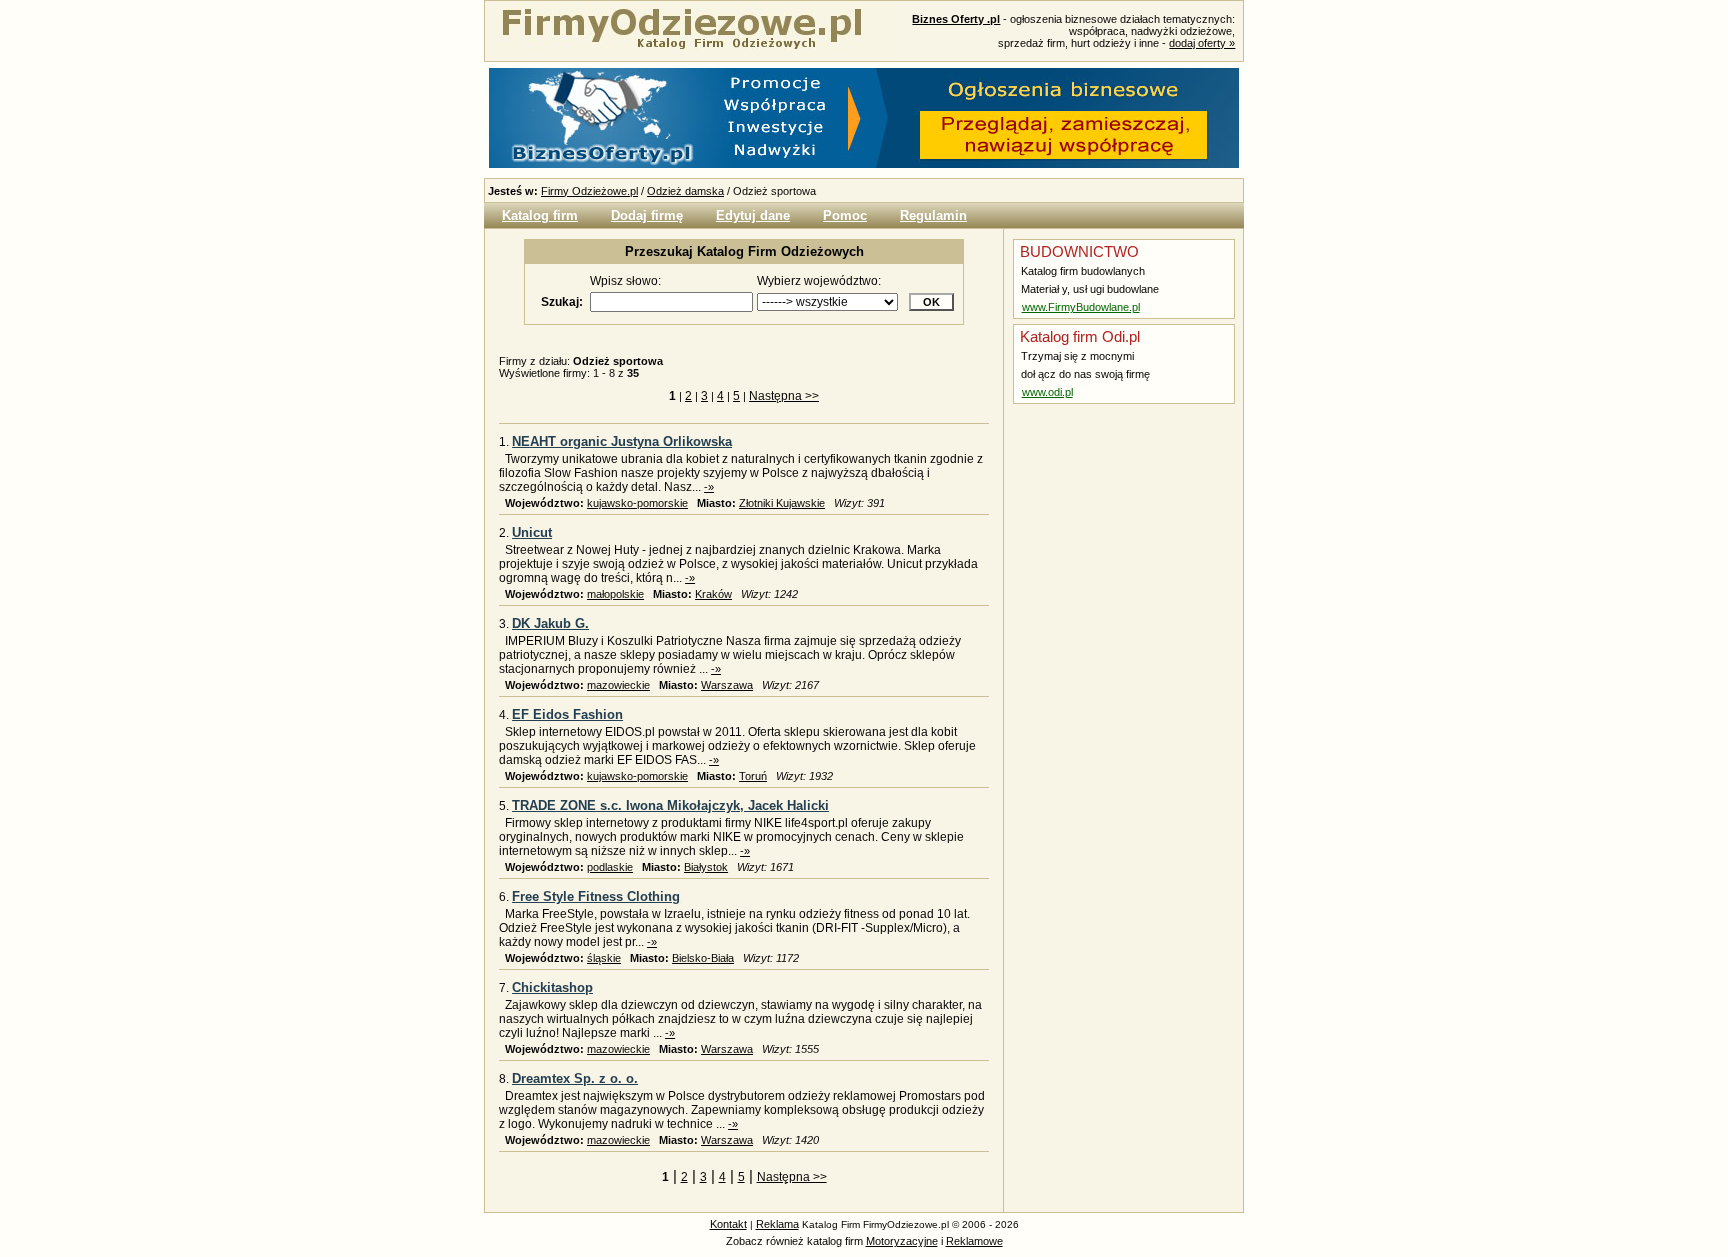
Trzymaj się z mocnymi (1076, 356)
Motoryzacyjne (902, 1241)
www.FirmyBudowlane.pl (1081, 307)
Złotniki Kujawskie (782, 503)
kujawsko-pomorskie (637, 503)
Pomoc (845, 215)
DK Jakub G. (550, 623)
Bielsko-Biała (703, 958)
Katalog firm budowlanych (1081, 271)
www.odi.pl (1047, 392)
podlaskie (610, 867)
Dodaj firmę (647, 215)
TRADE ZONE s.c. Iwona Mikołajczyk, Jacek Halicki (670, 805)
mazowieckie (618, 685)
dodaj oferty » (1202, 43)
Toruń (753, 776)
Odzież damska (685, 191)
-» (709, 487)
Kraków (713, 594)
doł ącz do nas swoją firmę (1084, 374)
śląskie (604, 958)
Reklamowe (974, 1241)
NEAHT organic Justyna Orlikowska (622, 441)
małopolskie (615, 594)
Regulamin (933, 215)
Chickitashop (552, 987)
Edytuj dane (753, 215)
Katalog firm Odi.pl (1078, 336)
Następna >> (784, 396)
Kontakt (728, 1224)
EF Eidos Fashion (567, 714)
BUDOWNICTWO (1077, 251)
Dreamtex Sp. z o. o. (575, 1078)
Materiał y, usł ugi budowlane (1088, 289)
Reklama (777, 1224)
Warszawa (727, 685)
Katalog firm (540, 215)
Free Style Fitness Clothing (596, 896)
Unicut (532, 532)
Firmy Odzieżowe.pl (589, 191)
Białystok (706, 867)
